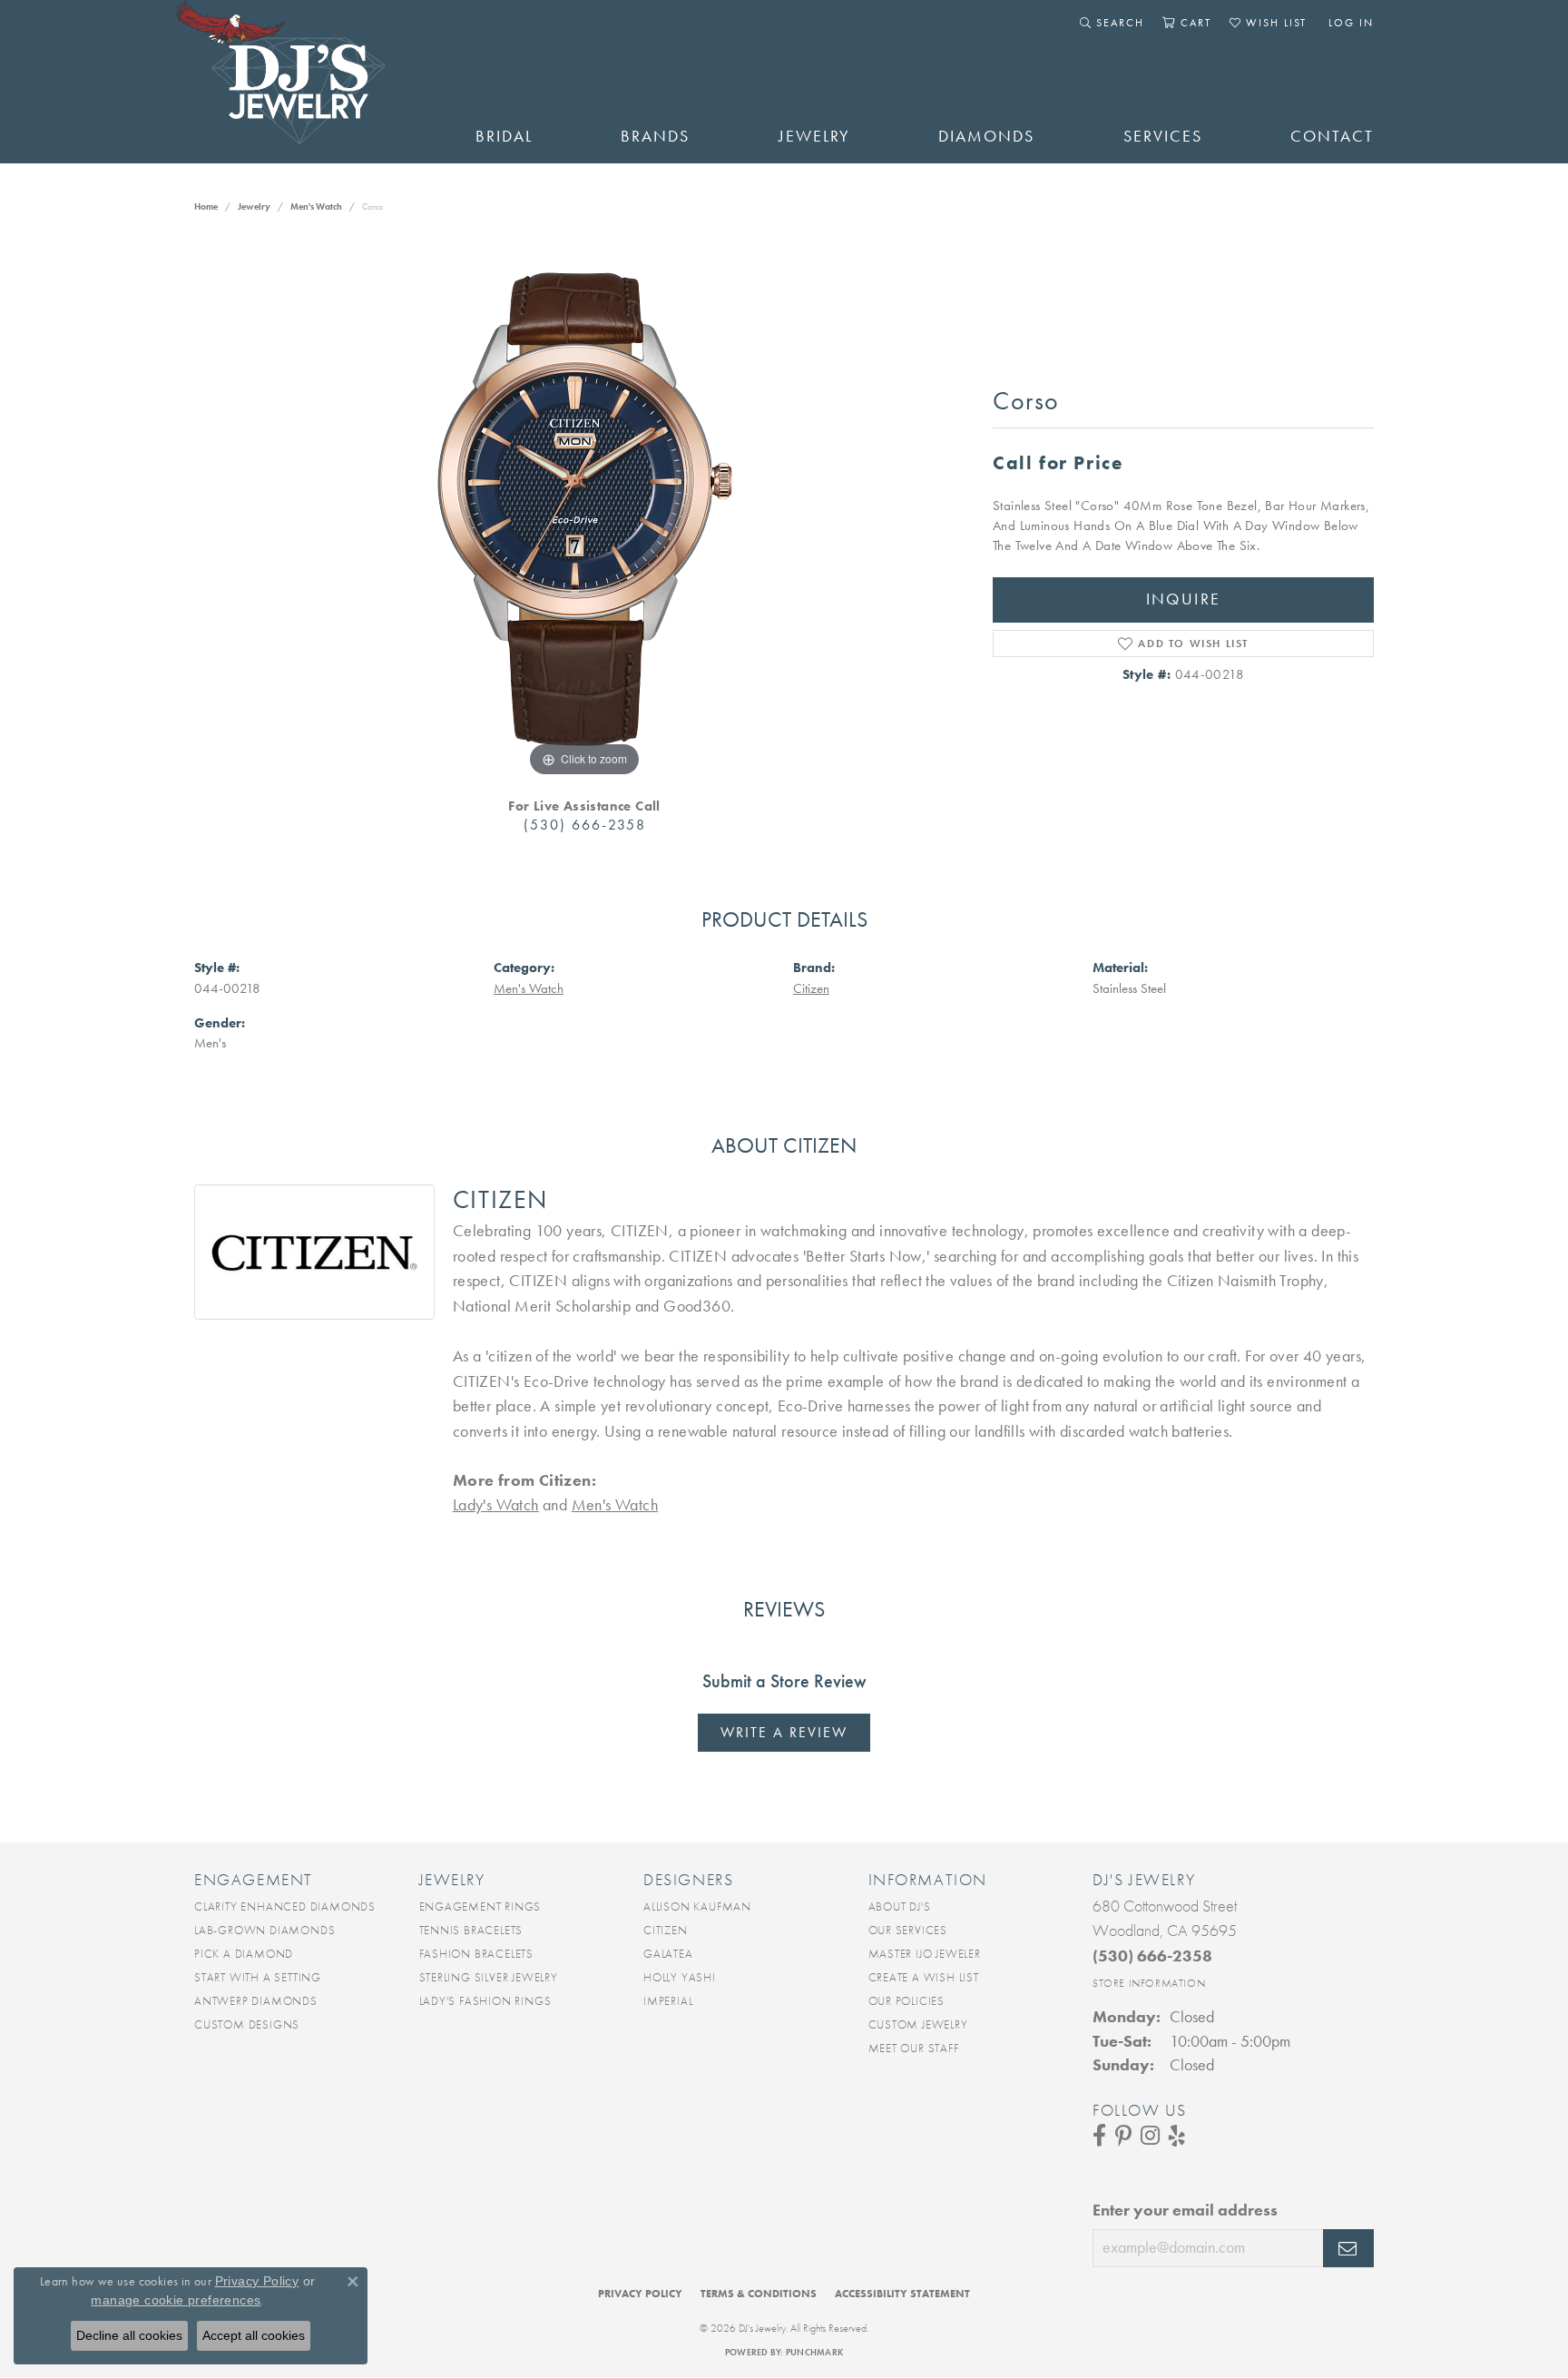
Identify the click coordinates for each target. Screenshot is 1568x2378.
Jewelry (814, 136)
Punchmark (814, 2352)
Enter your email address (1185, 2210)
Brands (655, 136)
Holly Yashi (680, 1977)
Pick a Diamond (244, 1954)
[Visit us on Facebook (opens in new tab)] (1099, 2136)
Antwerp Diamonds (256, 2001)
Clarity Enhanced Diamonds (285, 1906)
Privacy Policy (640, 2294)
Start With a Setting (258, 1977)
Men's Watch (316, 206)
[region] (584, 509)
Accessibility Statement (902, 2294)
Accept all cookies (254, 2335)
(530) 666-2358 (585, 825)
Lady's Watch (496, 1505)
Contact (1332, 136)
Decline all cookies (129, 2335)
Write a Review (784, 1732)
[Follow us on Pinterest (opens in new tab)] (1123, 2136)
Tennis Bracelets (471, 1930)
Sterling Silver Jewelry (489, 1977)
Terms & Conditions (759, 2294)
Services (1163, 136)
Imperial (668, 2001)
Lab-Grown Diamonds (265, 1930)
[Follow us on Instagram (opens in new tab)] (1150, 2136)
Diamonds (986, 136)
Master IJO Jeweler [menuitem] (925, 1954)
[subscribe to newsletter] (1348, 2248)
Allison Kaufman (697, 1906)
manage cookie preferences (176, 2300)
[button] (1112, 23)
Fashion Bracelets (477, 1954)
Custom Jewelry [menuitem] (918, 2024)
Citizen (811, 988)
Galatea (668, 1954)
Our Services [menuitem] (908, 1930)
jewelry (254, 206)
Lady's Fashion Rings (485, 2001)
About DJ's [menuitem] (900, 1906)
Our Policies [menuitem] (907, 2001)
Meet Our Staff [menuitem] (914, 2048)
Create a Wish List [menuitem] (924, 1977)
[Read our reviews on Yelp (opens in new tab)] (1177, 2136)
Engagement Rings (480, 1906)
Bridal (504, 136)
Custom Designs (247, 2024)
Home (206, 206)
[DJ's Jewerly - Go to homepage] (308, 82)
